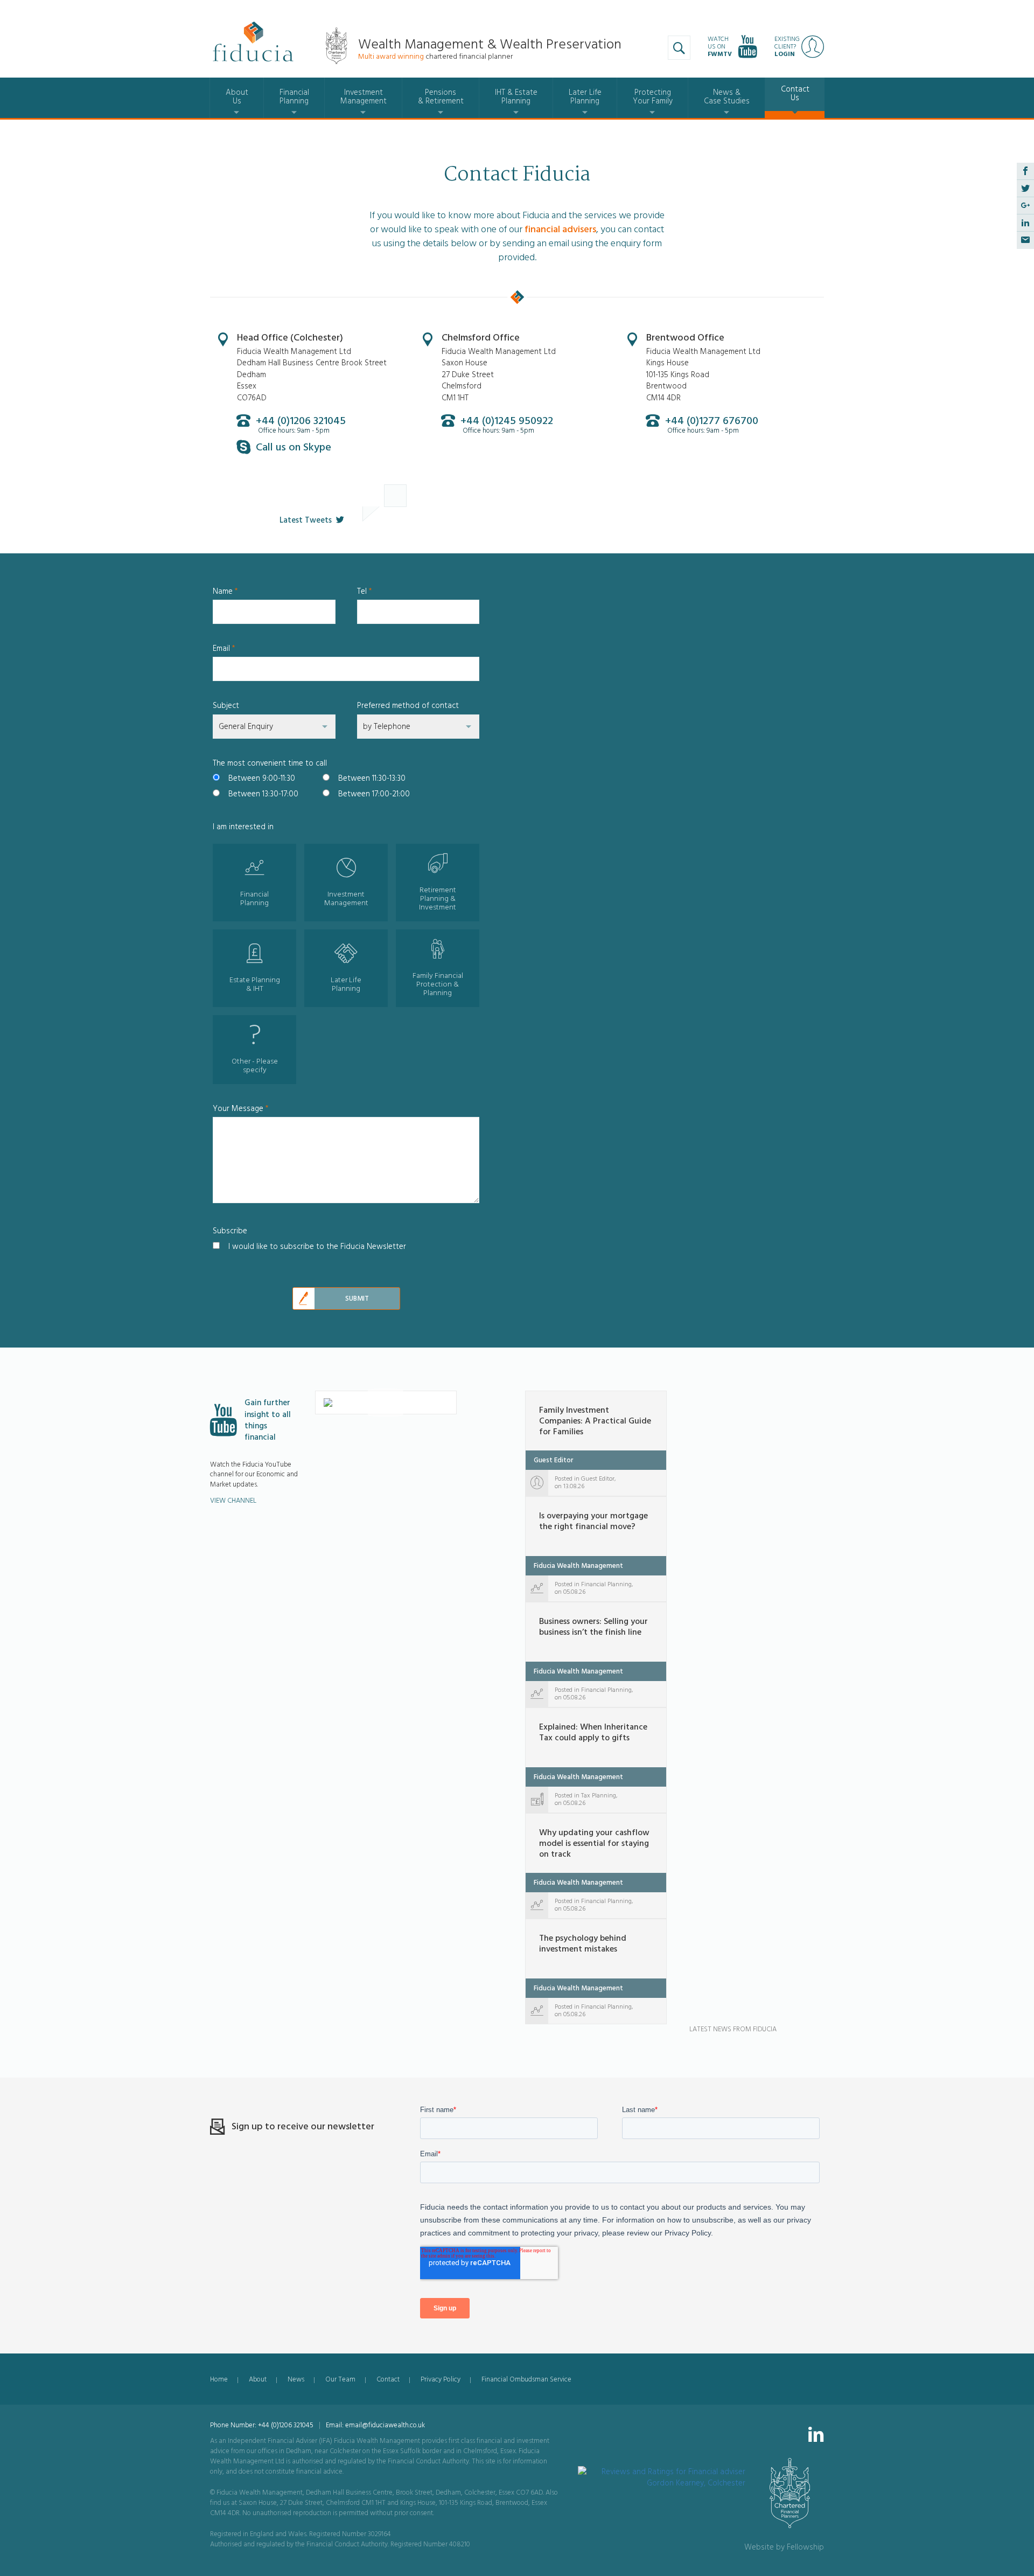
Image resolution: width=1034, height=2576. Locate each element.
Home (219, 2379)
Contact (388, 2379)
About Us (237, 97)
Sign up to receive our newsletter (303, 2126)
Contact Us (795, 93)
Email (224, 648)
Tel (365, 591)
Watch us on (720, 47)
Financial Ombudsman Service (526, 2379)
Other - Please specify (255, 1066)
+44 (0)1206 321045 (301, 421)
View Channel (233, 1501)
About (258, 2379)
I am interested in (243, 827)
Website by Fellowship (784, 2547)
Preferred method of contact (408, 706)
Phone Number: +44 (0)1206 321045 (262, 2425)
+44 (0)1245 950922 (507, 421)
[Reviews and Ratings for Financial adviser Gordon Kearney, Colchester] (662, 2472)
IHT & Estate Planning (516, 97)
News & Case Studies (727, 97)
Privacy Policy (441, 2379)
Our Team (340, 2379)
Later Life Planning (585, 97)
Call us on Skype (294, 447)
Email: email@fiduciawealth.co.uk (375, 2425)
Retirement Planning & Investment (438, 899)
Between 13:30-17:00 (263, 794)
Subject (226, 706)
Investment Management (364, 97)
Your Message (241, 1109)
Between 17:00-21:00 (374, 794)
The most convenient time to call (270, 763)
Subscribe (230, 1231)
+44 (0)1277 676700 (712, 421)
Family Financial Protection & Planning (438, 984)
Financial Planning (294, 97)
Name (225, 591)
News (296, 2379)
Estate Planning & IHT (255, 984)
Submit (357, 1299)
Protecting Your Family (653, 97)
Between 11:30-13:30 (372, 778)
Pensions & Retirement (441, 97)
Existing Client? (787, 47)
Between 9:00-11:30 (262, 778)
